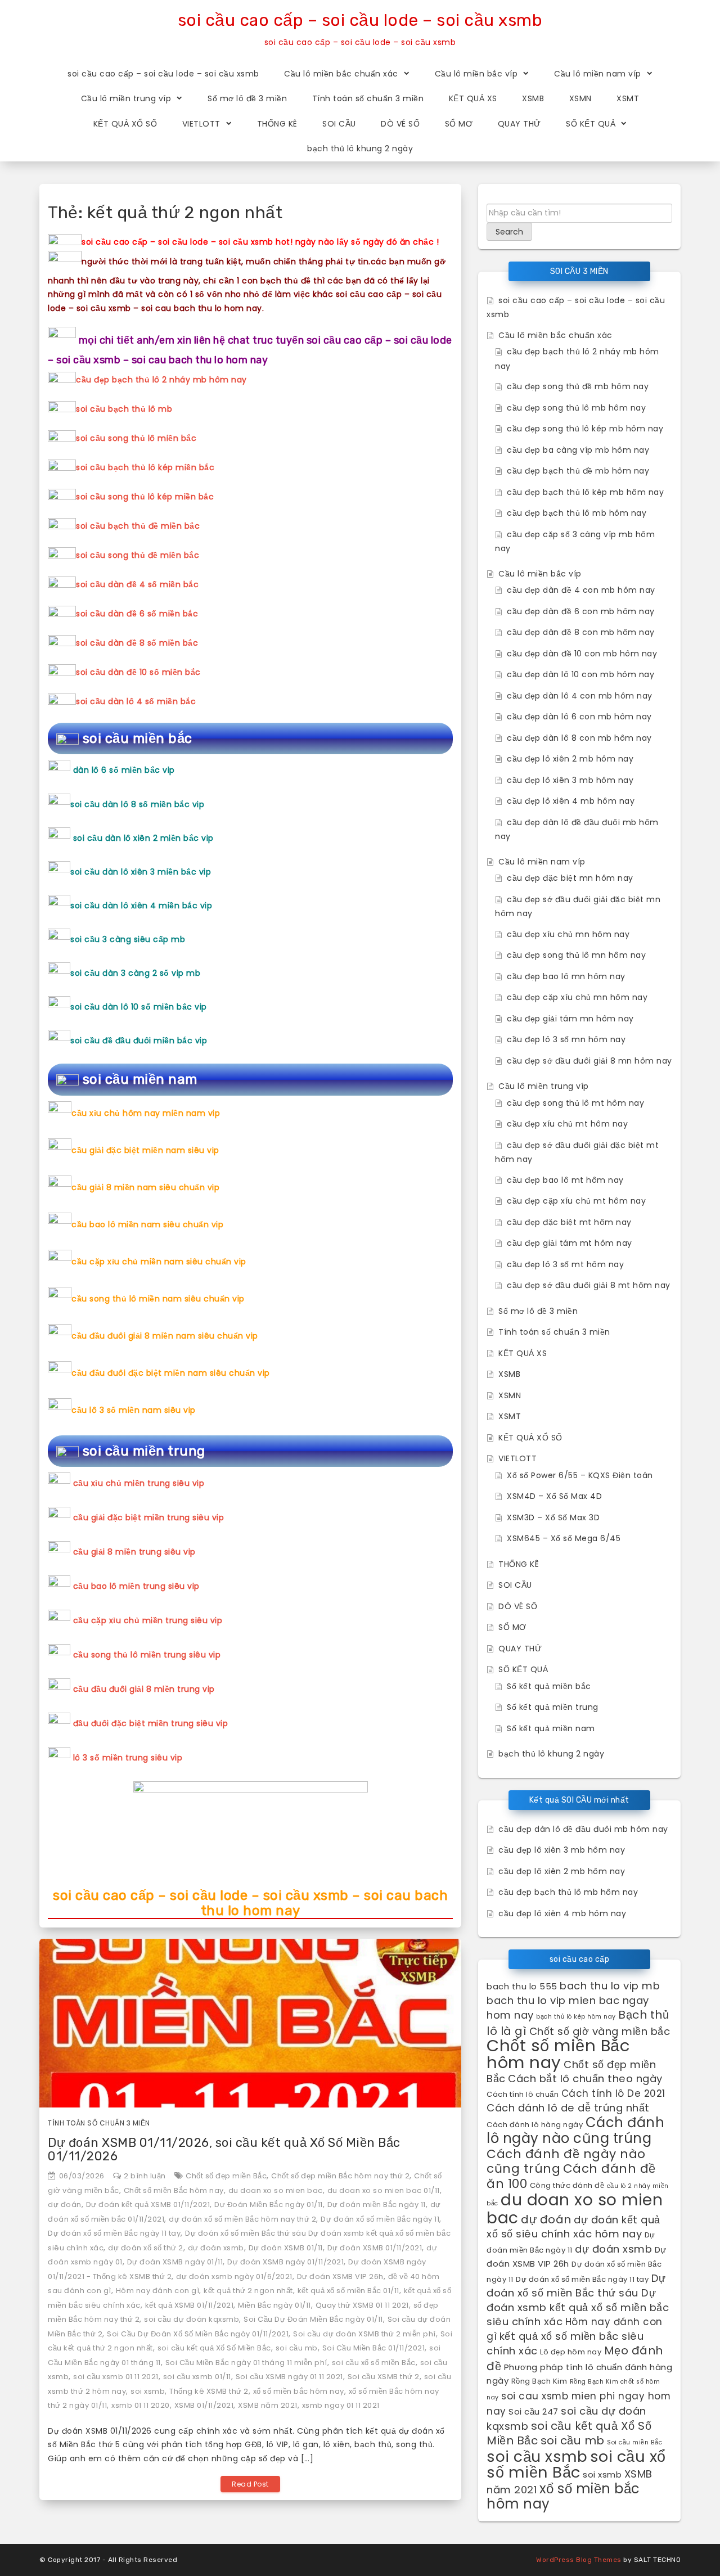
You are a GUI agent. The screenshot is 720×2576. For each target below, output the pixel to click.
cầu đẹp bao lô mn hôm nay (566, 976)
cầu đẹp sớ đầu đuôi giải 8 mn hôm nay (589, 1061)
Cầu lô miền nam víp (598, 74)
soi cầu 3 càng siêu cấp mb (128, 939)
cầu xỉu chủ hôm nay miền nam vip (146, 1113)
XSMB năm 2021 (268, 2405)
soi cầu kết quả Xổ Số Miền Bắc (214, 2348)
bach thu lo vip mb (610, 1986)
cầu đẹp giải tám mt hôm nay (570, 1243)
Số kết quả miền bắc (549, 1686)
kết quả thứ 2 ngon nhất (248, 2291)
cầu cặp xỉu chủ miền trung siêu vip (148, 1620)
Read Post (250, 2484)
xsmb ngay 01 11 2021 (341, 2405)
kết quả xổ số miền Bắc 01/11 (348, 2291)
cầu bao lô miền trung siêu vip (136, 1586)
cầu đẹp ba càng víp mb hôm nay (578, 450)
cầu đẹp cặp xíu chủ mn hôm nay (577, 997)
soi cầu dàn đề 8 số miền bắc (137, 643)
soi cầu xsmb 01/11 (197, 2377)
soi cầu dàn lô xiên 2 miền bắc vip (143, 838)
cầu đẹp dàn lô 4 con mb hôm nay (580, 696)
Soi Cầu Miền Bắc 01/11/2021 (374, 2348)
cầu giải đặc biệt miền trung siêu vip (149, 1517)
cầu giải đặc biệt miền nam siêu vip (145, 1150)
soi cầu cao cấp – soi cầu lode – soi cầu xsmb (360, 20)
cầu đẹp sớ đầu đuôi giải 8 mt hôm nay (589, 1285)
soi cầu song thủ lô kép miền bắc (145, 497)
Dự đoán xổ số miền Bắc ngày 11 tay (114, 2233)
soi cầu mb (297, 2348)
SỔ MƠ (459, 124)
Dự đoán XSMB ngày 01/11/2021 (285, 2262)
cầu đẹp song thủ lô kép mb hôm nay (585, 429)
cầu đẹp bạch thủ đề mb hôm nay (578, 471)
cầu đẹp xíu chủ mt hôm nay (567, 1124)
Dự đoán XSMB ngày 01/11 (175, 2262)
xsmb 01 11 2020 (141, 2405)
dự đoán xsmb (216, 2248)
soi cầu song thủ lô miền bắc (136, 438)
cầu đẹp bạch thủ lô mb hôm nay (577, 513)
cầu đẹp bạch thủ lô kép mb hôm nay (585, 492)
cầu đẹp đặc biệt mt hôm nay (569, 1222)
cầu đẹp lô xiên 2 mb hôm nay (570, 759)
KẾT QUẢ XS (473, 98)
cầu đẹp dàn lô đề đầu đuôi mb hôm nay (583, 1829)
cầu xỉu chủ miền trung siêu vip (139, 1483)
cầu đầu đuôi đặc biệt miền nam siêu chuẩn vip (171, 1373)
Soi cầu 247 (534, 2411)
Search (509, 232)
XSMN (580, 98)
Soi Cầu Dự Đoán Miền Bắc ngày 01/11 (313, 2319)
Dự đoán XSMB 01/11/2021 (375, 2248)
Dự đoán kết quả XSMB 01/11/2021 (148, 2205)
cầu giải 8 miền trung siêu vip (134, 1552)
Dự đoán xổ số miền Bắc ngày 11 (380, 2219)
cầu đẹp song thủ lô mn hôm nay (576, 955)
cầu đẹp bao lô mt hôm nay (565, 1180)
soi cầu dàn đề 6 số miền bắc (137, 614)
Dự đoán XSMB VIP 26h (340, 2276)
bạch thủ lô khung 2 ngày (360, 148)
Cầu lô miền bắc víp (476, 74)
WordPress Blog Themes (579, 2560)
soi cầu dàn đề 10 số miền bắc (138, 672)
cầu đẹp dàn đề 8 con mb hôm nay (581, 632)
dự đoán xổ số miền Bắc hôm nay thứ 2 (242, 2219)
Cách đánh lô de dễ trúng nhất (568, 2108)
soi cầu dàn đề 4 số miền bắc (137, 584)
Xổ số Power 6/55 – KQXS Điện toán (580, 1475)
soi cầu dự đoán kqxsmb (192, 2319)
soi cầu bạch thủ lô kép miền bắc (145, 467)
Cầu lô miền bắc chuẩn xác (341, 74)
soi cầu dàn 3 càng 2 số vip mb (135, 973)
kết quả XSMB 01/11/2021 (190, 2305)
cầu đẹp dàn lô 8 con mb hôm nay (579, 738)
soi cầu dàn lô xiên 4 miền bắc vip (141, 906)
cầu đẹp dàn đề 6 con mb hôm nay (581, 611)
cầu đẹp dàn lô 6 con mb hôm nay (579, 717)
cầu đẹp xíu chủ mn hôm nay (568, 934)
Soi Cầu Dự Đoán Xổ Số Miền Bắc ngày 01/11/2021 (198, 2334)
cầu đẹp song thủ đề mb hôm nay (578, 386)
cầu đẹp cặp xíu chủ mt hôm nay (576, 1201)
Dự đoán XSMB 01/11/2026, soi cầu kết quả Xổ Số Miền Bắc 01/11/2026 (224, 2149)
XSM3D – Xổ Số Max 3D (553, 1517)
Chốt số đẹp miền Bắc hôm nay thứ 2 (340, 2176)
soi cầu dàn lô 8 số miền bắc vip (137, 804)
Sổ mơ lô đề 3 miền (247, 98)
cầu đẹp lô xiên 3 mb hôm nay (570, 780)
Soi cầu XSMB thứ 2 (384, 2377)
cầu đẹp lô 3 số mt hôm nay (565, 1264)
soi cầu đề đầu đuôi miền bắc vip (139, 1041)
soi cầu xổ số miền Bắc (374, 2363)
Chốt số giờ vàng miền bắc (600, 2031)
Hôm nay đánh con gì (158, 2291)
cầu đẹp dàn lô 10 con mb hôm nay (580, 674)
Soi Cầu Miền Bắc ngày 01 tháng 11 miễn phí (246, 2363)
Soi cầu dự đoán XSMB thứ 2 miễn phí (364, 2334)
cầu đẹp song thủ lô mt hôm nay (575, 1103)
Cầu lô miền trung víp (126, 98)
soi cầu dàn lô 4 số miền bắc (136, 701)
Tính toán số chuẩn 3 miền (368, 98)
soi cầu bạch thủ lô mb (124, 409)
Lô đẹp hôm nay (571, 2352)
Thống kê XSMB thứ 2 (209, 2391)
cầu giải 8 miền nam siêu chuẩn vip (145, 1187)
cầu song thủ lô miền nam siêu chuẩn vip (158, 1299)
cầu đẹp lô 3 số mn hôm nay (566, 1039)
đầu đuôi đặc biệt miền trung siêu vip (151, 1723)
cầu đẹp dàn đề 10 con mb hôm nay (582, 654)
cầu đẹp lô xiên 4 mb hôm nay (571, 801)
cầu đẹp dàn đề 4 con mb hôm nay (581, 590)
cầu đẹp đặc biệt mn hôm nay (570, 878)
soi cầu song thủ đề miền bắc (138, 555)
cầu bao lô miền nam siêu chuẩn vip (147, 1224)
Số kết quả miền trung (553, 1707)
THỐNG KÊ (277, 124)
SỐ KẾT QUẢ (591, 124)
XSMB (533, 98)
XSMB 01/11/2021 (204, 2405)
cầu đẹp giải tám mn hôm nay (570, 1019)
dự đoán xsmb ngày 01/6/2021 (234, 2276)
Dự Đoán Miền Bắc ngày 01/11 (269, 2205)
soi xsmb (148, 2391)
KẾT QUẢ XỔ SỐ (125, 124)
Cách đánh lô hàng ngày (535, 2125)
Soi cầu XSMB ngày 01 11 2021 (289, 2377)
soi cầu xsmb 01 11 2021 (116, 2377)
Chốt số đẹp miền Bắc (226, 2176)
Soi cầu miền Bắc (634, 2442)
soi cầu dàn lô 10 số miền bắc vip (139, 1007)
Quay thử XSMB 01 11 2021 (362, 2305)
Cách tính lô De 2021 (613, 2093)
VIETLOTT (201, 124)
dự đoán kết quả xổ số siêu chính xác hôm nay (573, 2227)
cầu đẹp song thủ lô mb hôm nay (576, 408)
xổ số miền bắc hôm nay (299, 2391)
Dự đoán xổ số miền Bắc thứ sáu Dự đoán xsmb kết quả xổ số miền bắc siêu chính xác (578, 2300)
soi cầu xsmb (537, 2456)
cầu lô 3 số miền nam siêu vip (134, 1410)
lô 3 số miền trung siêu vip (128, 1758)
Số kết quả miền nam (551, 1728)
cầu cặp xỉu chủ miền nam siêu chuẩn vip (159, 1262)
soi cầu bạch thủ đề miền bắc (138, 526)
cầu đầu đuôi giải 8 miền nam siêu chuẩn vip (165, 1336)
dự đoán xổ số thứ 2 (146, 2248)
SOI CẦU (339, 124)
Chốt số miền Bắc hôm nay (174, 2190)
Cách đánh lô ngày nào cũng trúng (575, 2131)
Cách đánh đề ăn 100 (571, 2176)
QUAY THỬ (519, 124)
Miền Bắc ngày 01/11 (274, 2305)
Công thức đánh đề (567, 2185)
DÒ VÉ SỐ (400, 124)
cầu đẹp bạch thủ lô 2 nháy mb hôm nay (161, 380)
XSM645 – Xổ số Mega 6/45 (564, 1538)
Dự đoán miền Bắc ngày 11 (377, 2205)
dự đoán (65, 2205)
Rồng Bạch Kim (539, 2381)
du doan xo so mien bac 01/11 (384, 2190)
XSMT (628, 98)
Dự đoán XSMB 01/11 (286, 2248)
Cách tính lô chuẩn (523, 2094)
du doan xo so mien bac (276, 2190)
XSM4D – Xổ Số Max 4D (554, 1496)
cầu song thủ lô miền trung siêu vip (147, 1655)
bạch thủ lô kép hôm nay (576, 2017)
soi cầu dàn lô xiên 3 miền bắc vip (141, 872)
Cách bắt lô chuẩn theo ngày (585, 2079)
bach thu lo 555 (522, 1986)
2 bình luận (145, 2176)
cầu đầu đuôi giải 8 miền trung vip (144, 1689)
